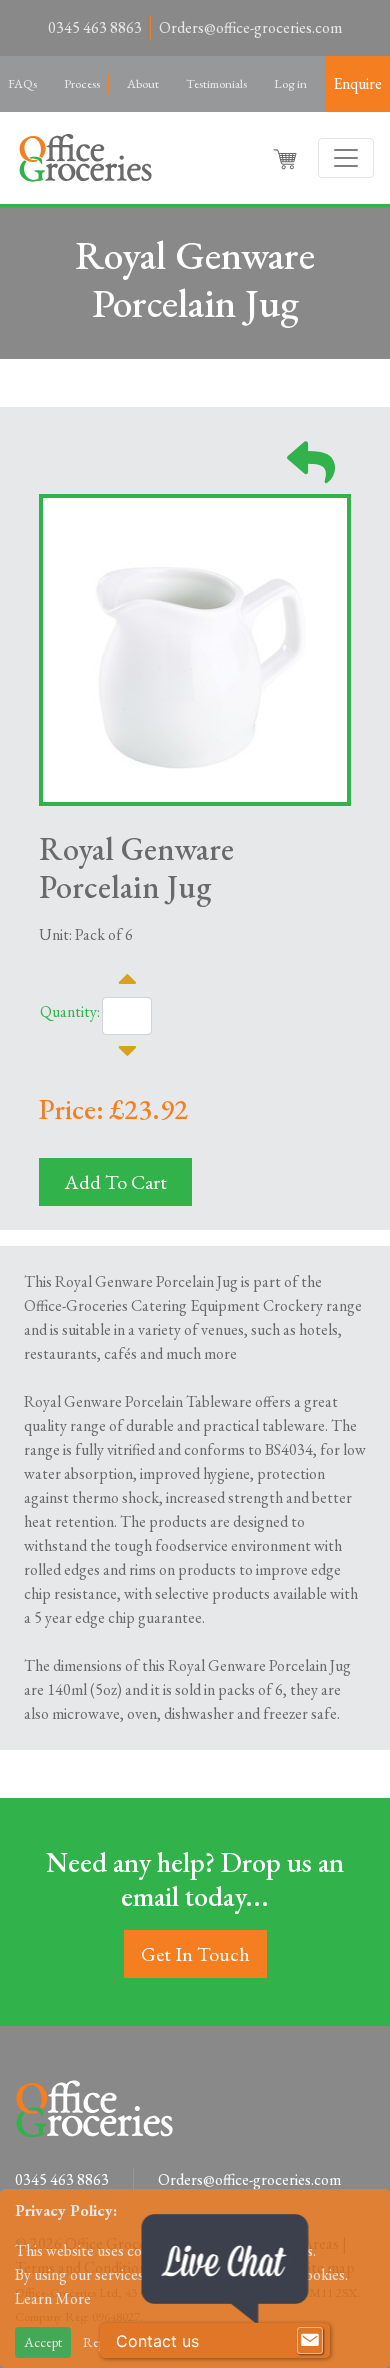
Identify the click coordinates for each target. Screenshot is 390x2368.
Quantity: (70, 1011)
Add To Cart (115, 1182)
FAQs (22, 83)
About (143, 83)
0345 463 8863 (95, 27)
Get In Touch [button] (195, 1954)
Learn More (53, 2298)
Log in (290, 83)
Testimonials (216, 83)
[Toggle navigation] (346, 158)
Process (82, 83)
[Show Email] (310, 2341)
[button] (287, 158)
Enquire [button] (357, 83)
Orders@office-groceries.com (250, 27)
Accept (43, 2342)
